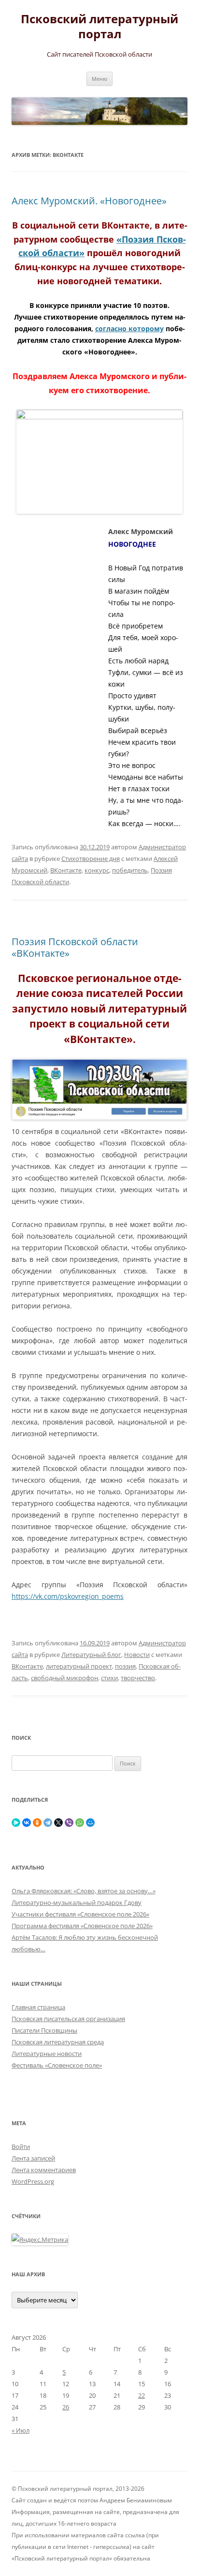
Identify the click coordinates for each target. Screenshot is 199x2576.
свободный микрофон (64, 1678)
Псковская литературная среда (58, 2042)
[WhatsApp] (80, 1823)
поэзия (125, 1666)
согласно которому (129, 329)
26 (66, 2407)
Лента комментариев (44, 2170)
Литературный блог (91, 1655)
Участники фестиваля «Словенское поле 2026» (80, 1914)
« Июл (21, 2430)
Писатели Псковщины (44, 2030)
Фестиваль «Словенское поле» (57, 2065)
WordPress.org (33, 2181)
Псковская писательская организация (68, 2019)
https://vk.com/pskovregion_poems (68, 1596)
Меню (99, 79)
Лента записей (33, 2158)
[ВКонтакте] (27, 1823)
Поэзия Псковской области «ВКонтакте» (75, 947)
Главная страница (38, 2007)
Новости (137, 1655)
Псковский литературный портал (99, 27)
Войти (21, 2147)
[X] (58, 1823)
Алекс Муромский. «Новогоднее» (89, 201)
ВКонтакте (66, 870)
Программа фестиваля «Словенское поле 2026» (82, 1926)
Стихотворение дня (91, 859)
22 (142, 2395)
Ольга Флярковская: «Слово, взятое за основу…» (84, 1891)
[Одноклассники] (37, 1823)
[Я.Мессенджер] (16, 1823)
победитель (130, 870)
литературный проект (79, 1666)
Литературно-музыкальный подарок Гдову (77, 1902)
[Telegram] (48, 1823)
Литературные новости (47, 2054)
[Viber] (69, 1823)
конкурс (97, 870)
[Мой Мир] (90, 1823)
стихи (109, 1678)
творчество (138, 1678)
